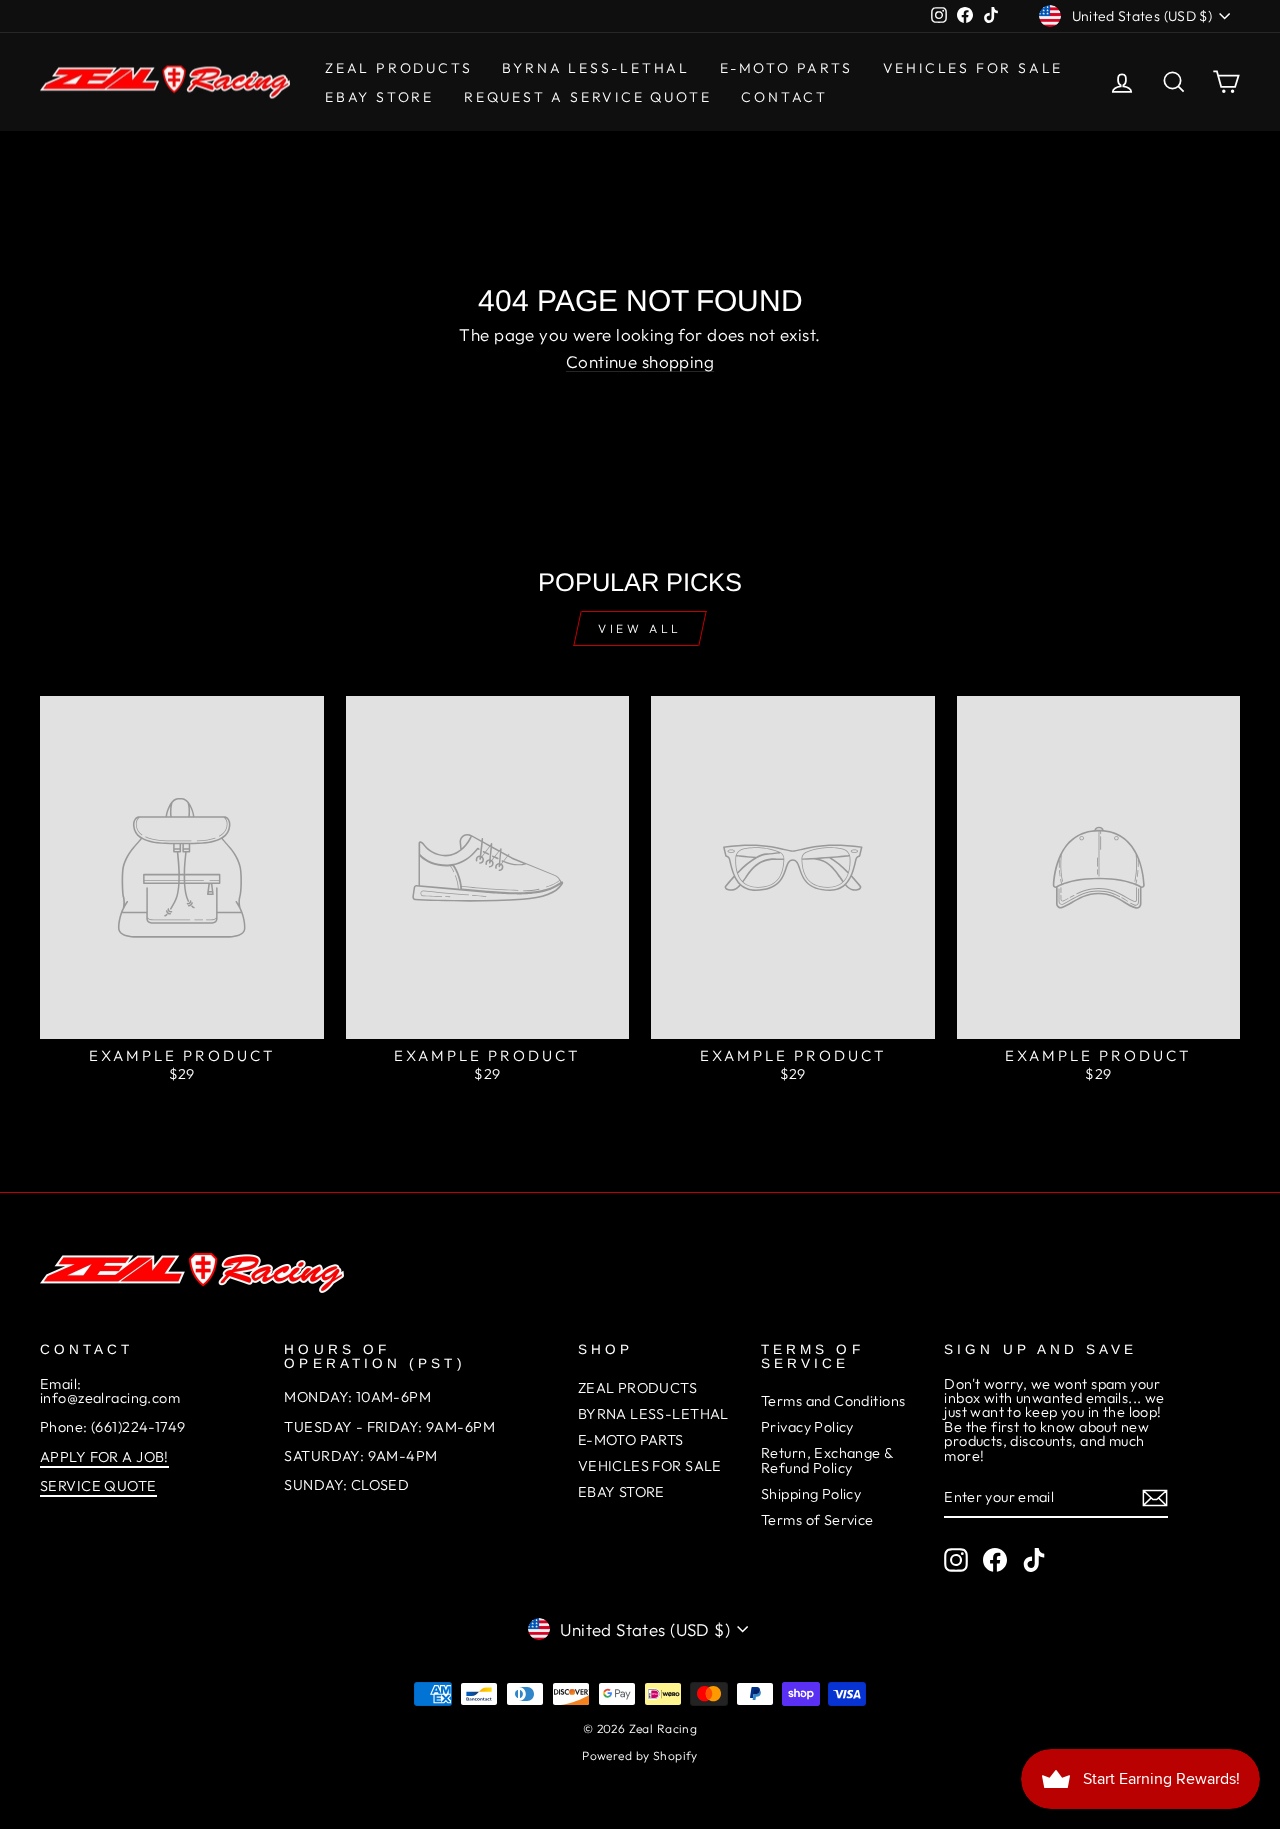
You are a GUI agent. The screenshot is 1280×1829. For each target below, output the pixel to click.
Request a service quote (587, 97)
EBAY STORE (621, 1492)
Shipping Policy (811, 1494)
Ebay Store (379, 97)
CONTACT (784, 97)
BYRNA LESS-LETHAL (596, 68)
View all (640, 628)
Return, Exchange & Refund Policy (827, 1460)
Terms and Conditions (833, 1401)
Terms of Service (817, 1520)
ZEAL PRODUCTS (398, 68)
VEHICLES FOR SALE (973, 68)
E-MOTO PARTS (786, 68)
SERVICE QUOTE (98, 1486)
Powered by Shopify (640, 1755)
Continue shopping (640, 361)
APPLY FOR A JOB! (104, 1457)
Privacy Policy (807, 1427)
